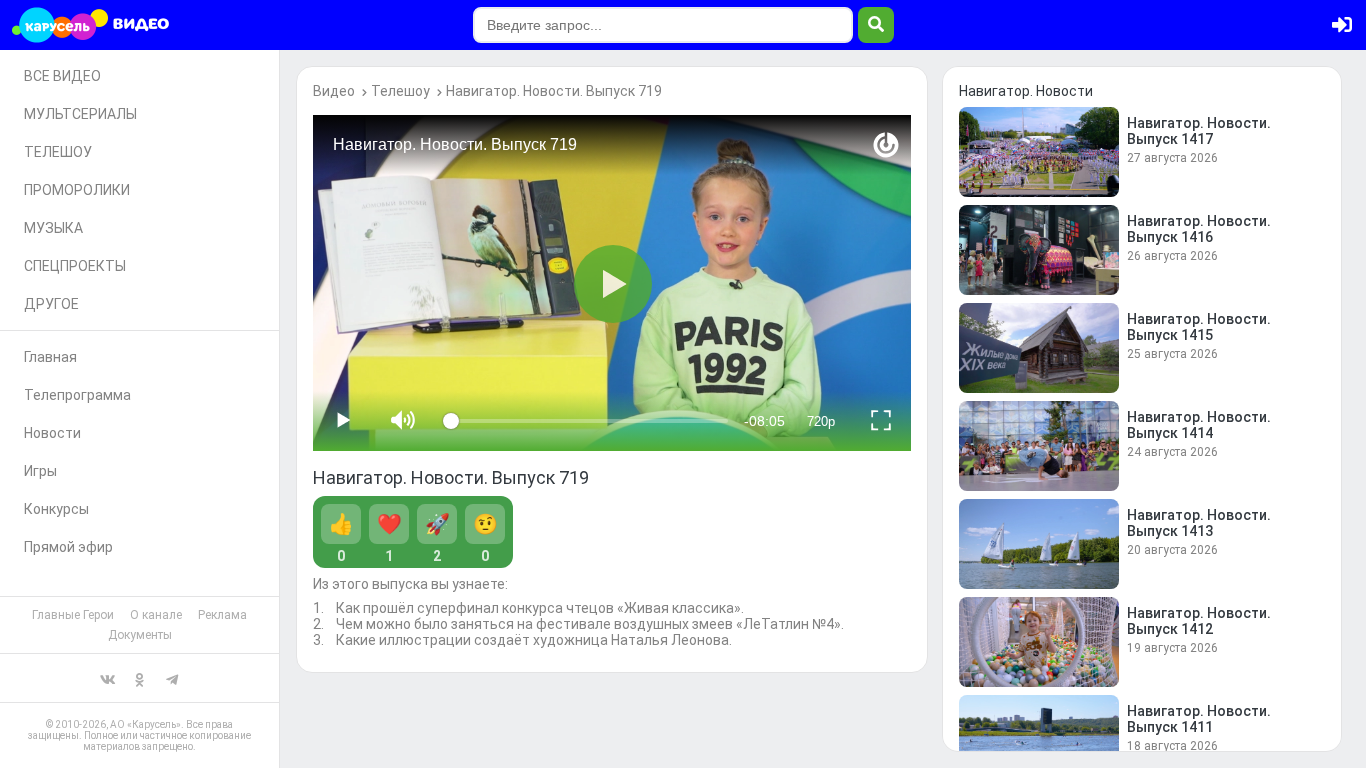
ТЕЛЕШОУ (58, 152)
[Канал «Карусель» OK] (140, 678)
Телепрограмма (77, 395)
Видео (334, 91)
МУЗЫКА (53, 228)
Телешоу (400, 91)
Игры (40, 471)
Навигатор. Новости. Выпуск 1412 (1199, 621)
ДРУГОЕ (51, 304)
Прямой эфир (68, 547)
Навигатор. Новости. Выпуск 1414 (1199, 425)
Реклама (222, 615)
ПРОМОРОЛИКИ (77, 190)
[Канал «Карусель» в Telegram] (172, 678)
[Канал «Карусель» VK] (108, 678)
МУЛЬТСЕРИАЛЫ (80, 114)
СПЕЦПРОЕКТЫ (75, 266)
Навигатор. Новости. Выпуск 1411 (1199, 719)
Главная (50, 357)
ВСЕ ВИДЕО (62, 76)
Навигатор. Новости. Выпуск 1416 (1199, 229)
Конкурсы (56, 509)
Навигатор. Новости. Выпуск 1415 (1199, 327)
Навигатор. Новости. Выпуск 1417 (1199, 131)
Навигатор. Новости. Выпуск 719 (554, 91)
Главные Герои (73, 615)
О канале (156, 615)
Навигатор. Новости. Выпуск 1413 (1199, 523)
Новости (52, 433)
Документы (140, 635)
